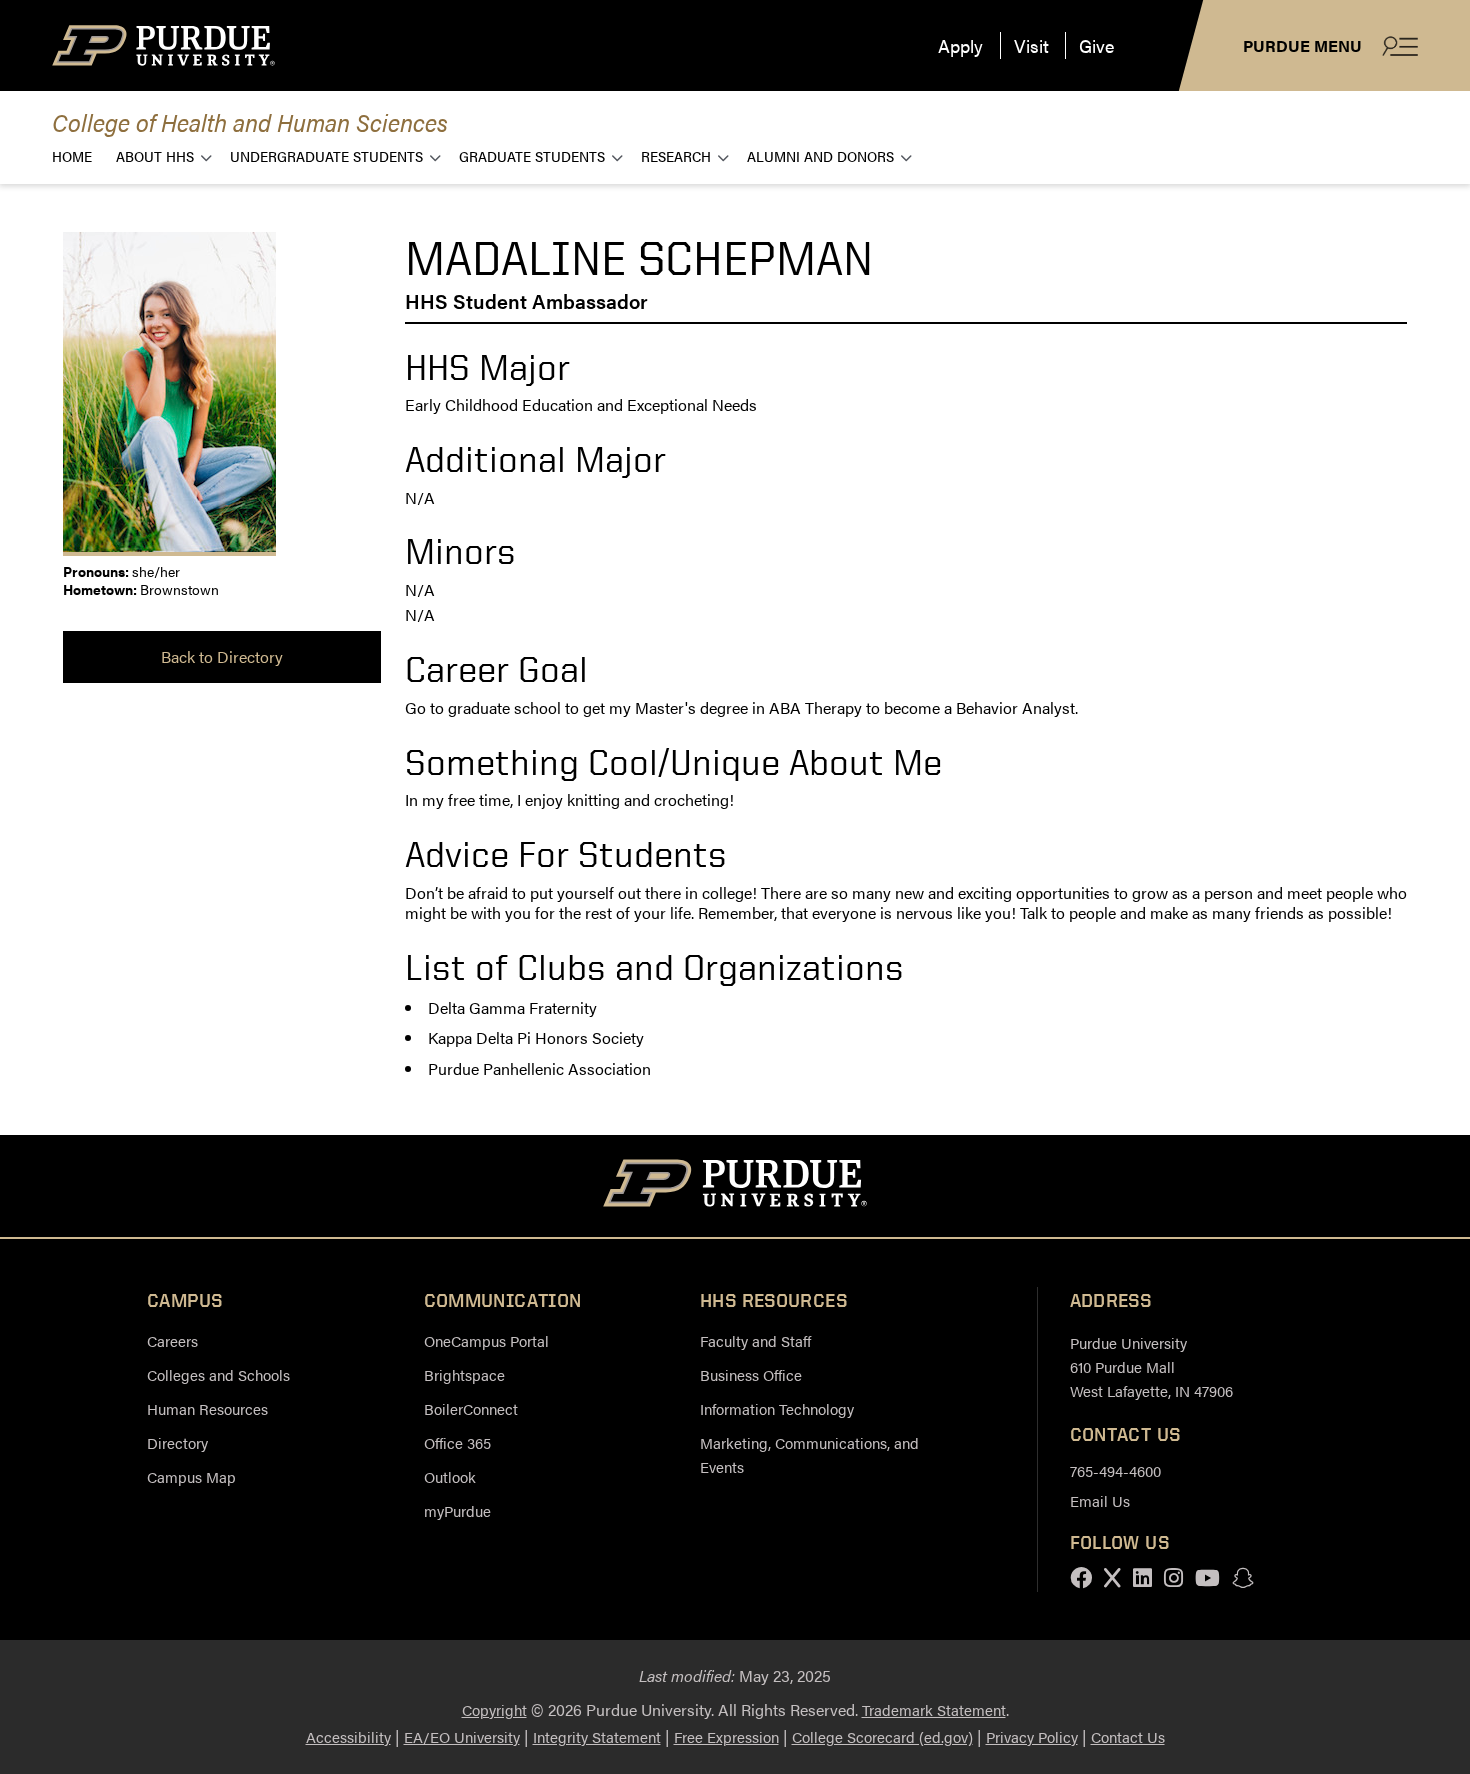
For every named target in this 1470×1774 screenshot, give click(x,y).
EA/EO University (462, 1736)
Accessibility (348, 1736)
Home (72, 155)
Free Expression (726, 1736)
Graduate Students (532, 155)
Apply (960, 45)
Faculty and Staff (755, 1340)
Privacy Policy (1032, 1736)
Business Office (751, 1374)
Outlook (450, 1476)
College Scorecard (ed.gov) (882, 1736)
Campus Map (191, 1476)
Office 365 (457, 1442)
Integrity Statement (597, 1736)
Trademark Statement (934, 1709)
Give (1096, 45)
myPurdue (457, 1510)
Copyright (494, 1709)
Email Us (1100, 1500)
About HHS (155, 155)
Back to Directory (222, 656)
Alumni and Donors (820, 155)
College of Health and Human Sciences (250, 121)
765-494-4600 (1115, 1470)
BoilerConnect (471, 1408)
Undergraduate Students (326, 155)
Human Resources (207, 1408)
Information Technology (777, 1408)
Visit (1031, 45)
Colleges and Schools (218, 1374)
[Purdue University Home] (735, 1186)
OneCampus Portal (486, 1340)
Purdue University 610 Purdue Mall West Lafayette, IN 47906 (1151, 1366)
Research (676, 155)
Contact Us (1128, 1736)
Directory (177, 1442)
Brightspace (464, 1374)
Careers (172, 1340)
